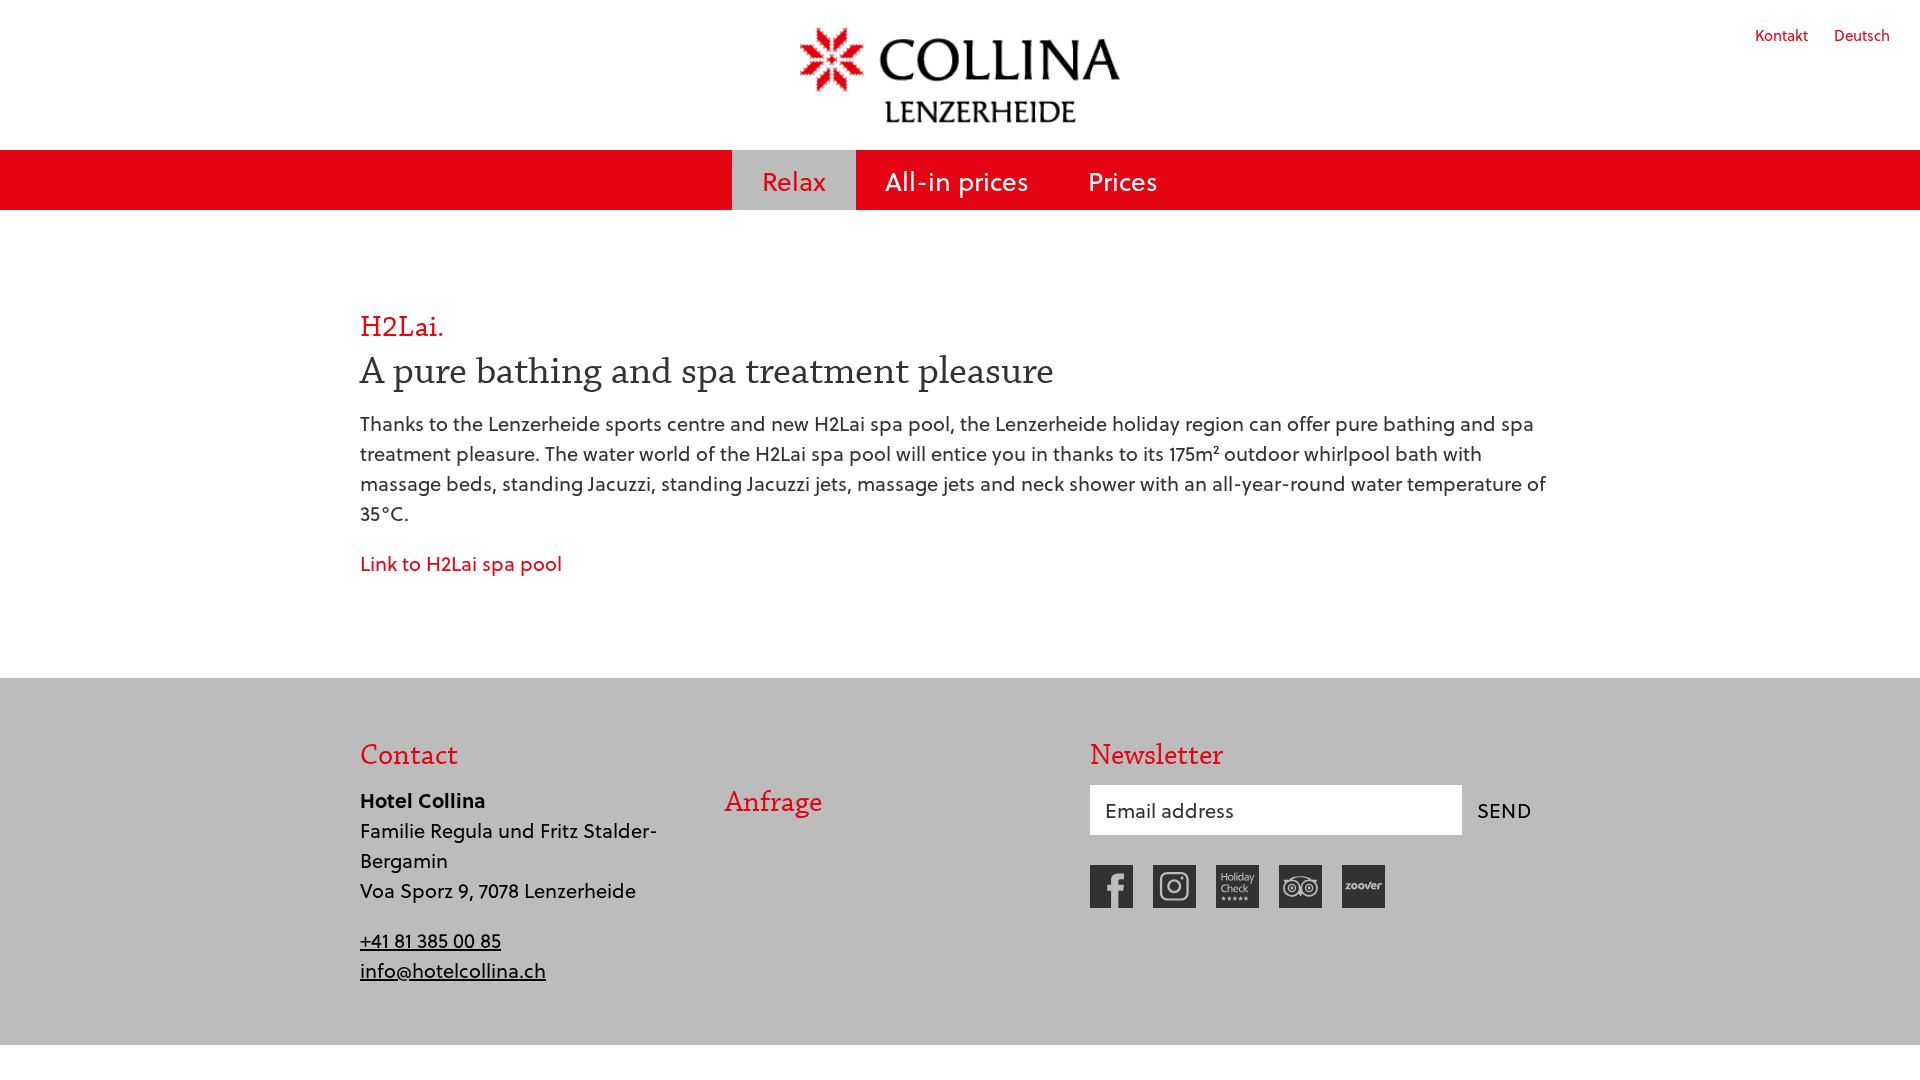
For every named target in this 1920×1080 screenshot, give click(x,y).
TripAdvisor (1300, 886)
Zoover (1363, 886)
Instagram (1174, 886)
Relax (794, 180)
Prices (1123, 180)
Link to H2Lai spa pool (461, 563)
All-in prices (957, 180)
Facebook (1111, 886)
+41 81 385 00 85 (430, 940)
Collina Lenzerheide (960, 75)
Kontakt (1781, 35)
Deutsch (1862, 35)
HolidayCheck (1237, 886)
